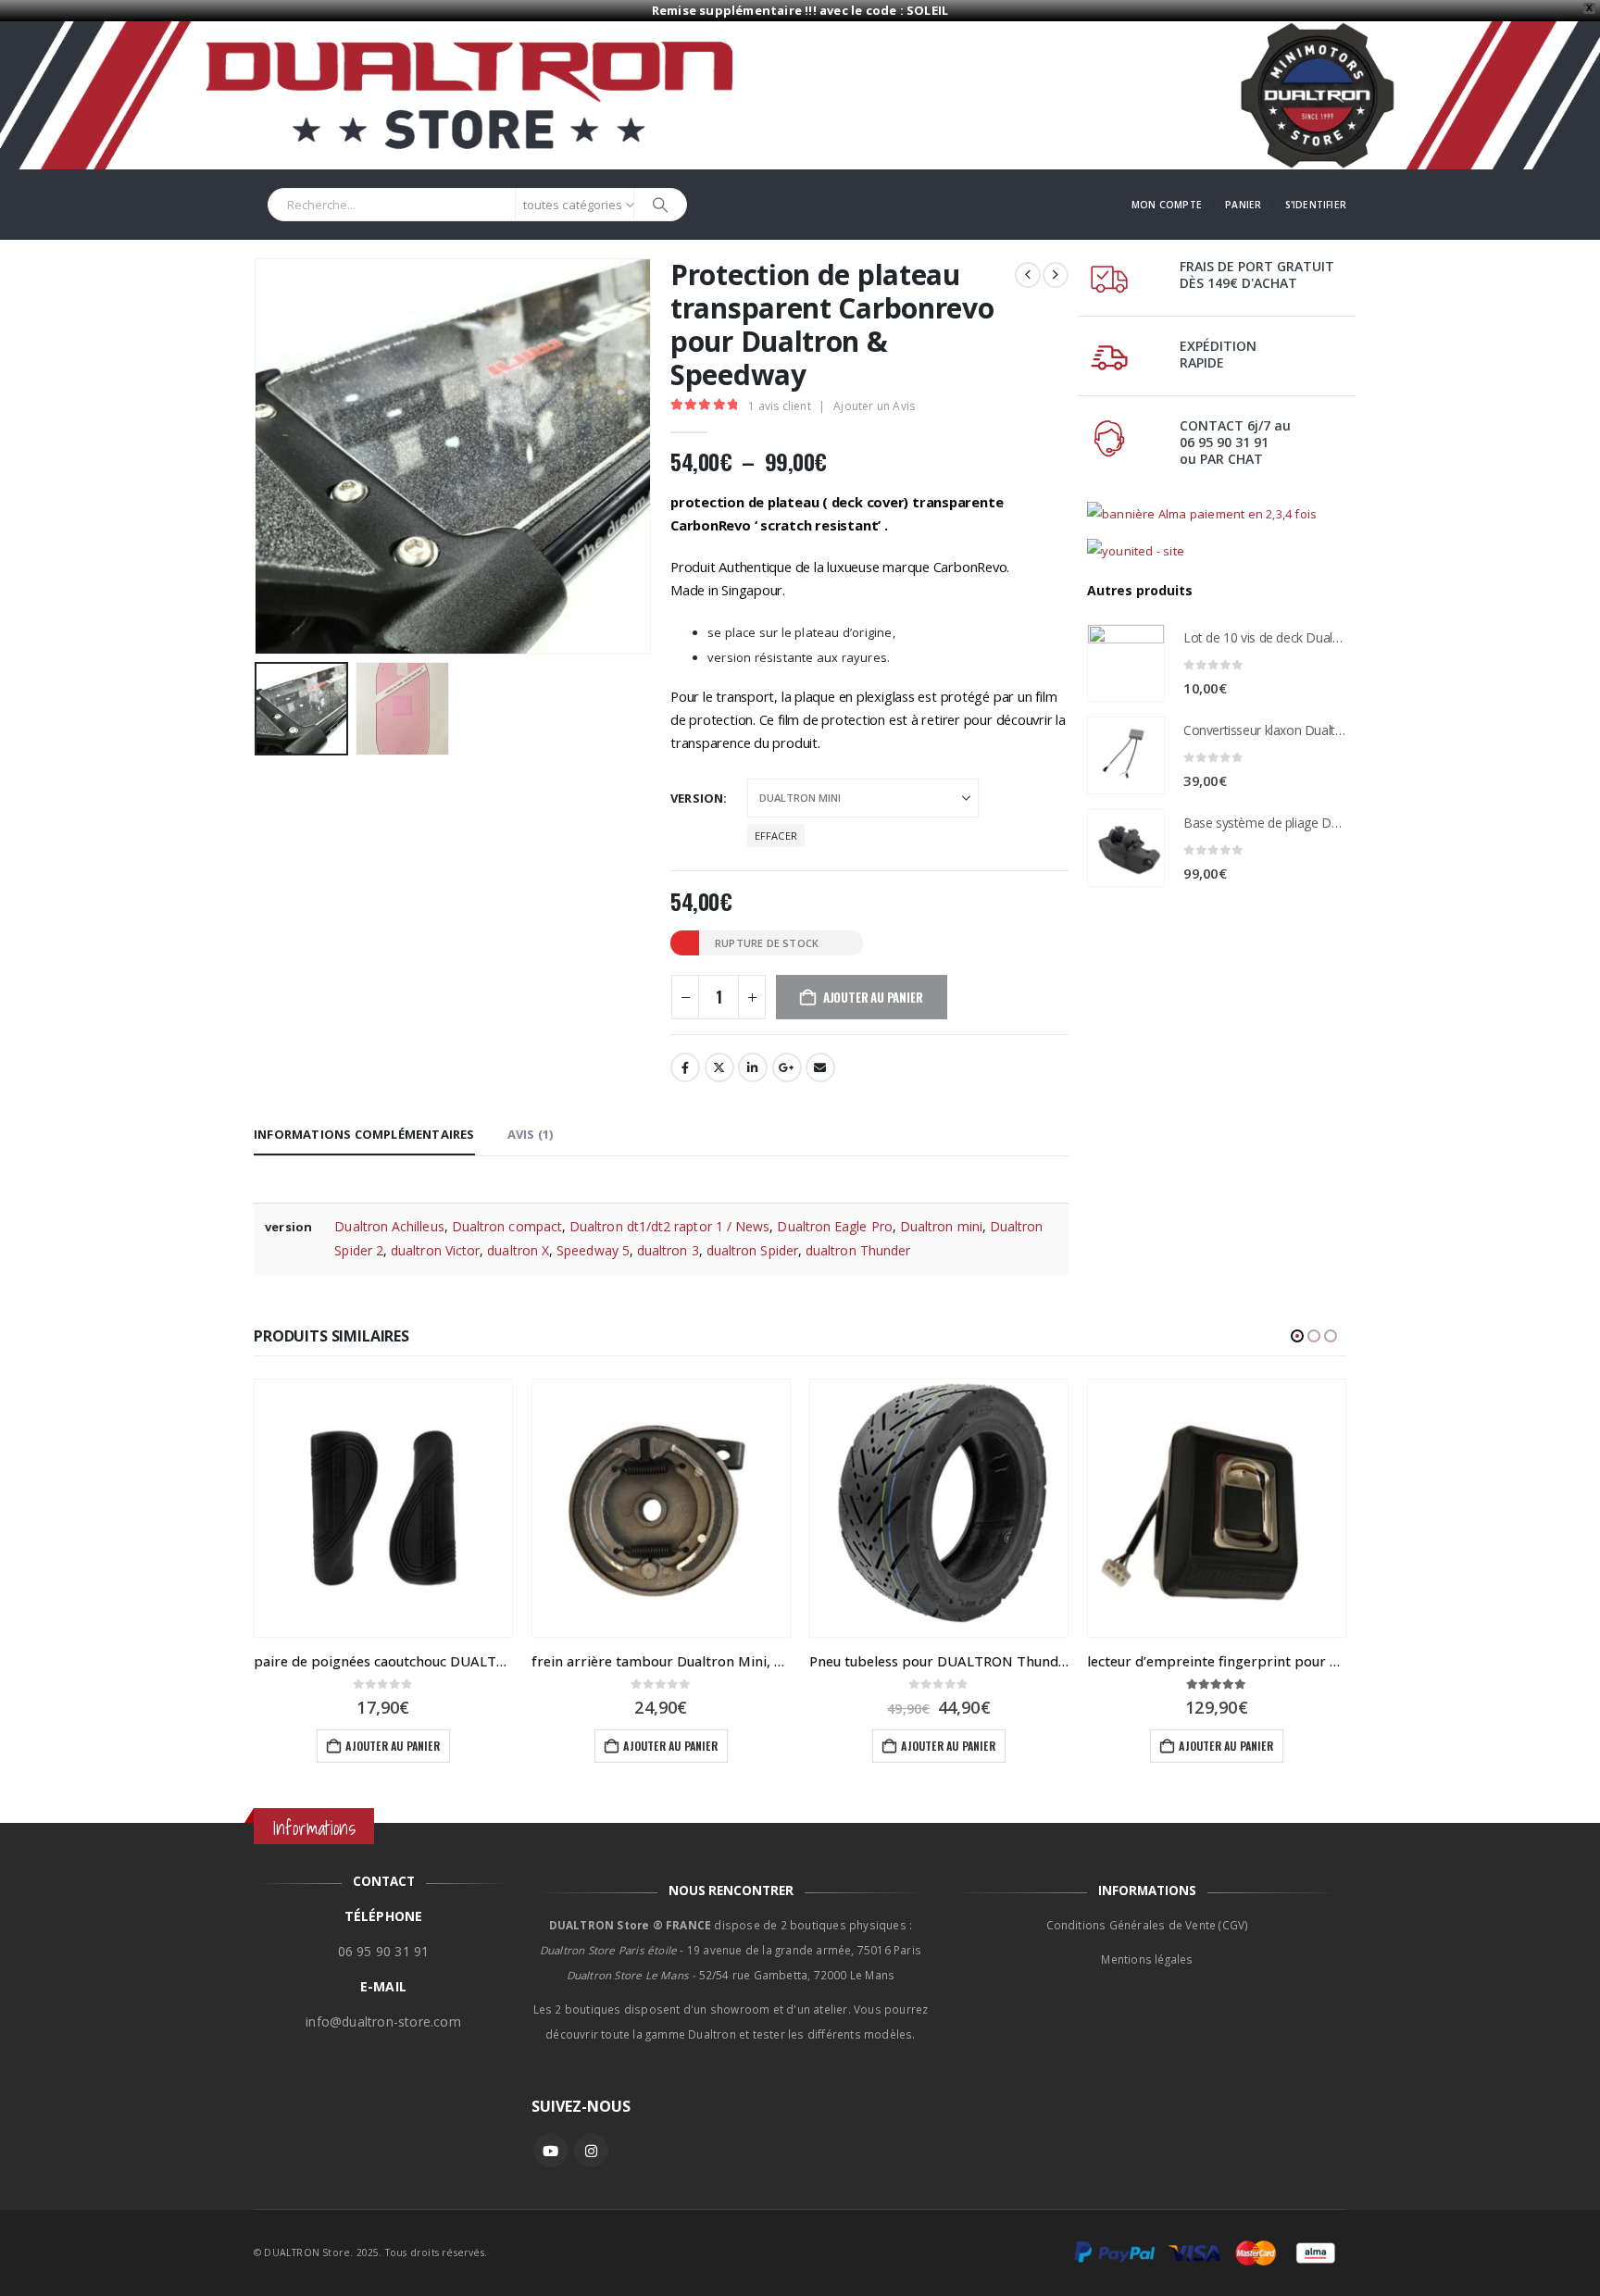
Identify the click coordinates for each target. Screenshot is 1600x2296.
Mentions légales (1147, 1959)
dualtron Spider (752, 1250)
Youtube (550, 2150)
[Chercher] (660, 205)
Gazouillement (719, 1067)
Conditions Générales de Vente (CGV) (1148, 1925)
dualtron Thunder (858, 1250)
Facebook (685, 1067)
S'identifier (1316, 205)
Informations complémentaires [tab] (364, 1134)
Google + (787, 1067)
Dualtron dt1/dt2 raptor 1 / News (669, 1226)
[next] (1056, 275)
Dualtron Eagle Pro (834, 1226)
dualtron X (518, 1250)
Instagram (591, 2150)
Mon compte (1167, 205)
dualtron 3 (668, 1250)
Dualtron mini (941, 1226)
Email (820, 1067)
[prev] (1028, 275)
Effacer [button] (776, 836)
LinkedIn (753, 1067)
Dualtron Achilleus (389, 1226)
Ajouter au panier (392, 1746)
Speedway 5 (593, 1250)
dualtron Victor (435, 1250)
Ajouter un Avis (874, 406)
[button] (258, 456)
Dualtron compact (507, 1226)
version (697, 798)
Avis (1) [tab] (531, 1134)
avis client (780, 406)
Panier (1243, 205)
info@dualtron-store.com (383, 2021)
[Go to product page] (1126, 663)
